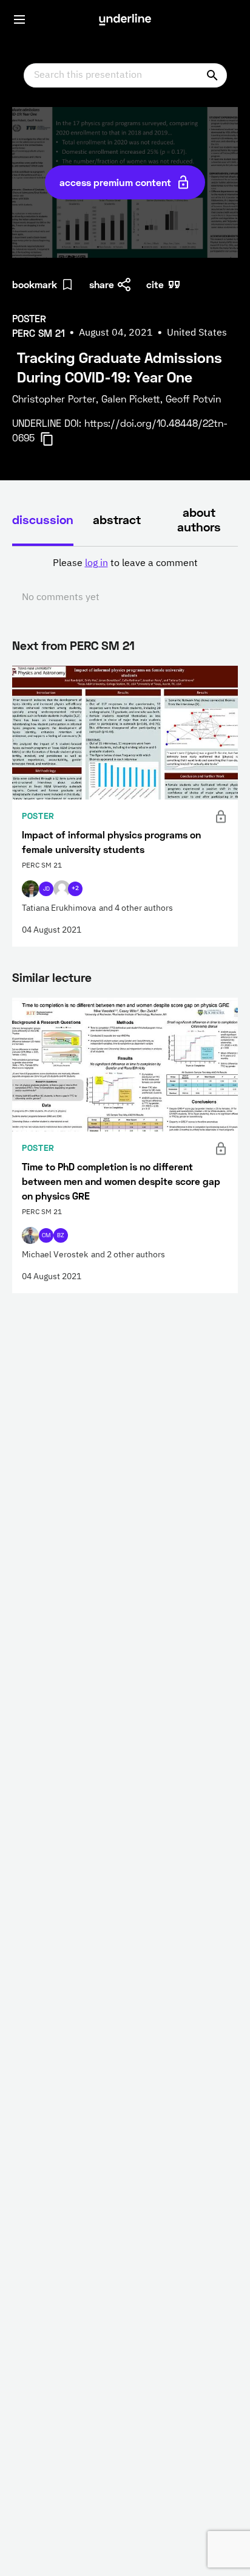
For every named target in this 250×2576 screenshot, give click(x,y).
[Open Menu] (19, 19)
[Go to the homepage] (125, 19)
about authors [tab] (199, 519)
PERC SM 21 (102, 645)
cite (155, 284)
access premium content (115, 182)
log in (96, 564)
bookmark (35, 284)
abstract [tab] (117, 519)
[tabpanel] (125, 581)
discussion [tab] (43, 519)
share (102, 284)
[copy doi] (54, 439)
